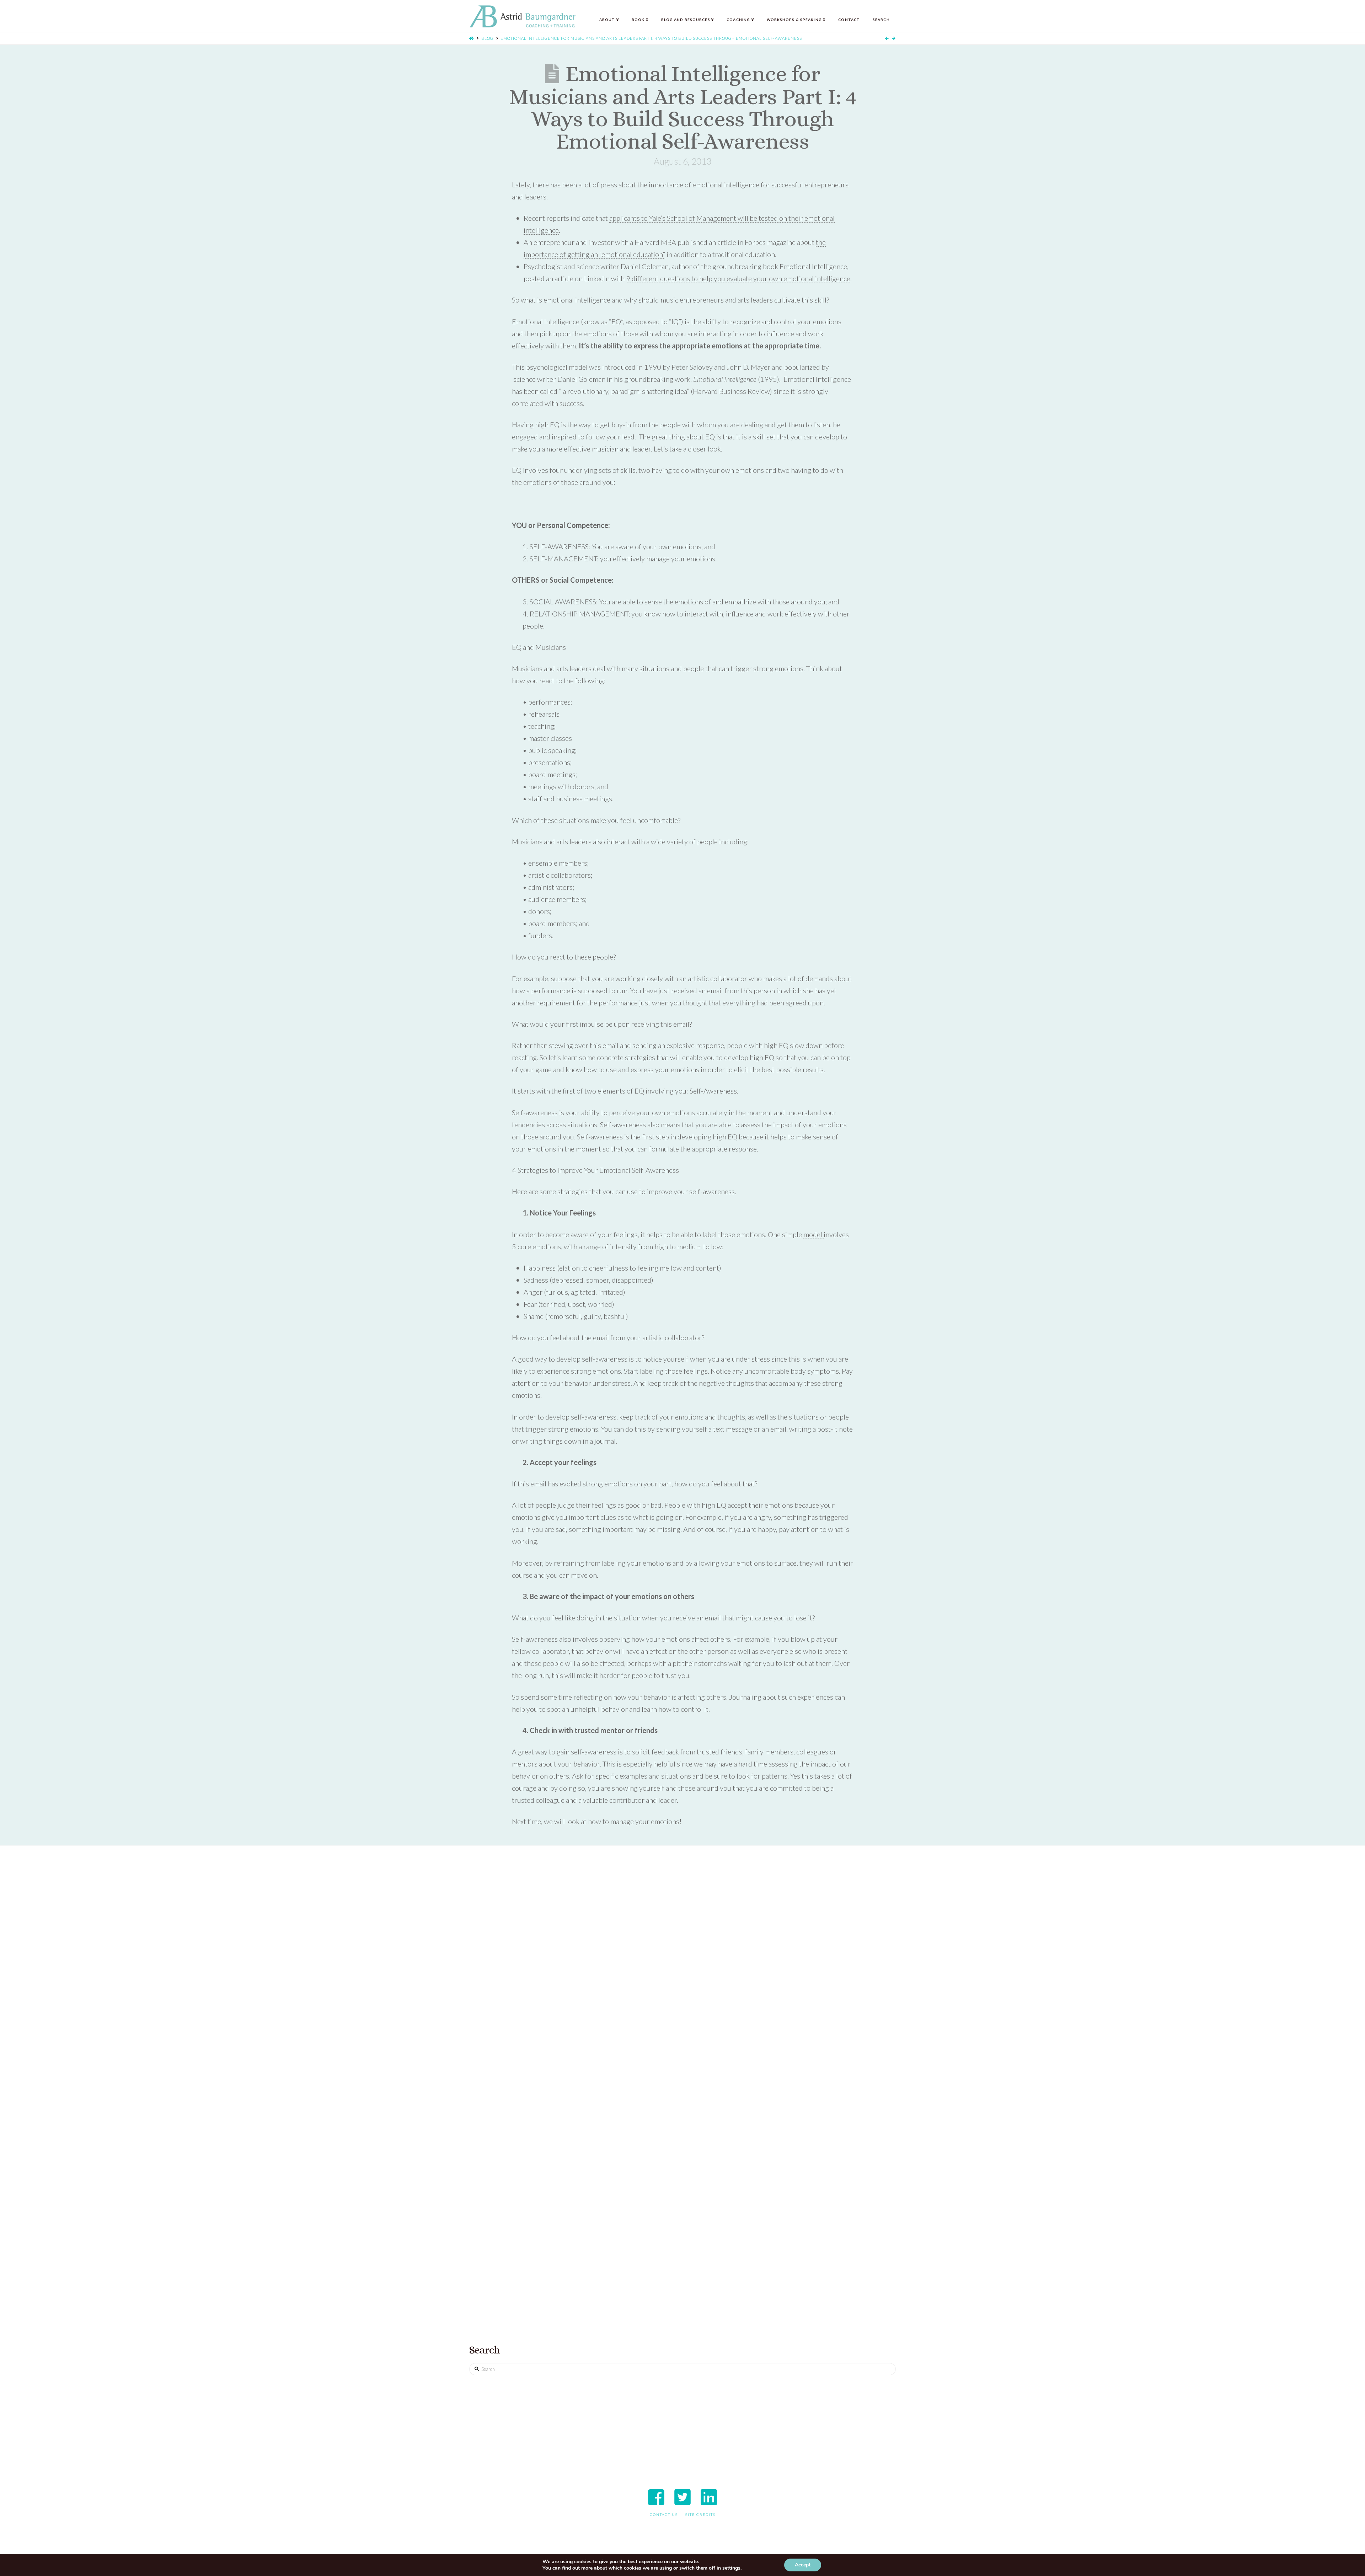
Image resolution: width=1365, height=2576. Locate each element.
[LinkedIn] (709, 2497)
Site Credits (700, 2514)
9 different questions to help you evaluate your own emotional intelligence (738, 278)
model (813, 1234)
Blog (487, 38)
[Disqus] (682, 1968)
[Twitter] (682, 2497)
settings (731, 2568)
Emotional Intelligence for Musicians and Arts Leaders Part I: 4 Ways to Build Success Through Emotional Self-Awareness (651, 38)
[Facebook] (656, 2497)
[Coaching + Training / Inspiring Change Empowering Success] (523, 17)
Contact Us (664, 2514)
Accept (803, 2565)
